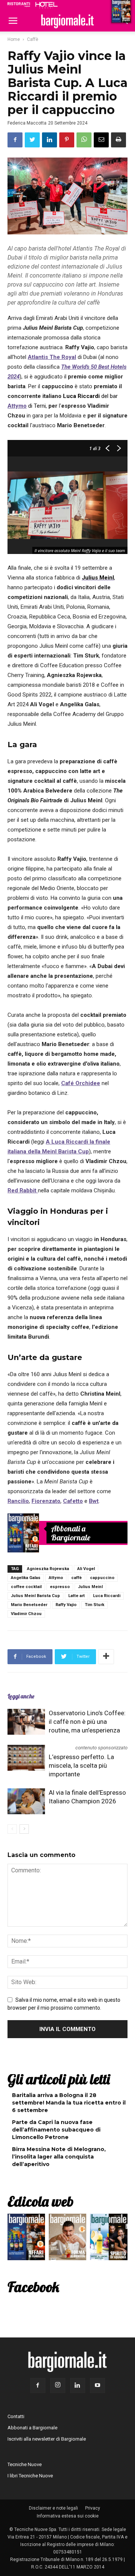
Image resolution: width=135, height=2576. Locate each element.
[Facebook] (38, 2385)
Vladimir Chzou (26, 1614)
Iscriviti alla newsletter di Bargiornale (47, 2439)
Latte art (76, 1596)
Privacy (93, 2508)
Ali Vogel (86, 1569)
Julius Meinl (90, 1587)
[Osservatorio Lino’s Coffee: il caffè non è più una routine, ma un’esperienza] (26, 1722)
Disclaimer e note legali (53, 2508)
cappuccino (102, 1578)
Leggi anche (21, 1696)
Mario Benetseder (29, 1605)
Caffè (33, 39)
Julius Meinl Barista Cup (35, 1596)
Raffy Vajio (66, 1605)
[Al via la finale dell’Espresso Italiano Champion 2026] (26, 1801)
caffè (76, 1578)
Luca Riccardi (107, 1596)
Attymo (56, 1578)
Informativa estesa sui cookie (68, 2516)
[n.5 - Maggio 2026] (109, 2239)
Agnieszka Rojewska (48, 1569)
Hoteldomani (46, 5)
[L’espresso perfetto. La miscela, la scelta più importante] (26, 1758)
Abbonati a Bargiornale (71, 1533)
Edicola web (40, 2201)
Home (14, 39)
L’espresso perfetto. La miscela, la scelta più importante (81, 1765)
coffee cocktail (26, 1587)
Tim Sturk (94, 1605)
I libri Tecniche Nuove (30, 2476)
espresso (60, 1587)
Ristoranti (19, 5)
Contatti (16, 2416)
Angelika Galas (26, 1578)
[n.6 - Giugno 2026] (67, 2239)
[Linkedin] (78, 2385)
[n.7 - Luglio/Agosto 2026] (23, 1533)
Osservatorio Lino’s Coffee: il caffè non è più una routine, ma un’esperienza (87, 1722)
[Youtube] (97, 2385)
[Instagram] (58, 2385)
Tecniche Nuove (25, 2464)
